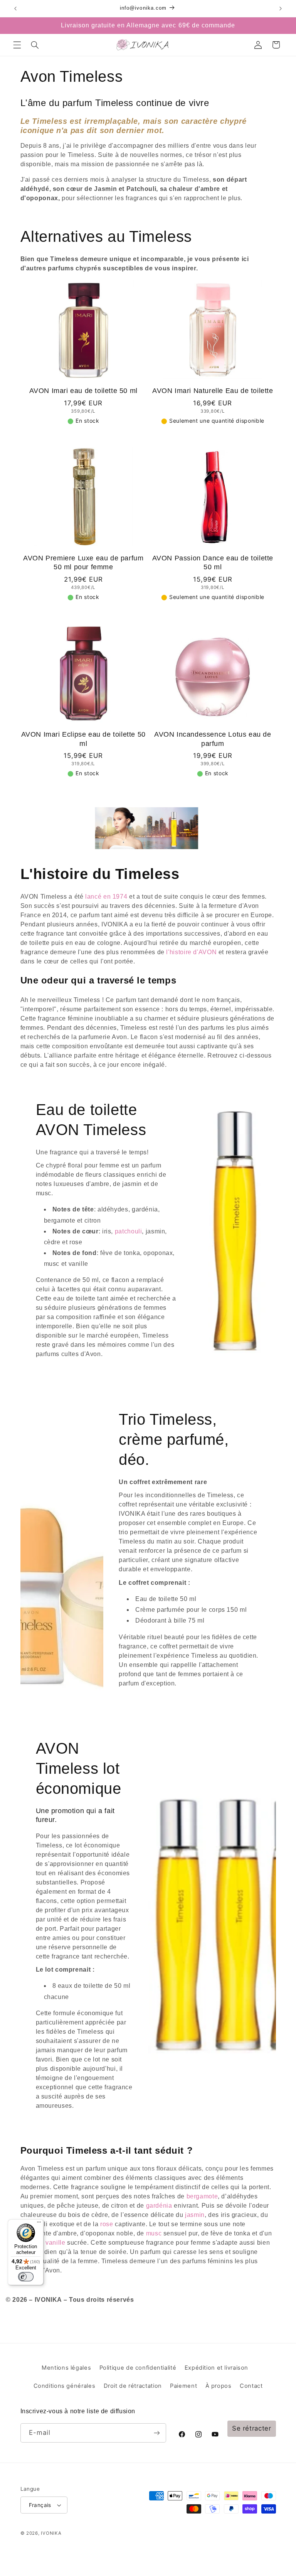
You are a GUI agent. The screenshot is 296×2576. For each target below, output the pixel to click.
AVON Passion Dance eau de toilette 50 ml (213, 563)
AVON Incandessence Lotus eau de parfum (213, 739)
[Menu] (39, 2224)
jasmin (195, 2215)
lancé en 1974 (106, 897)
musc (154, 2233)
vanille (55, 2243)
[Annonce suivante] (281, 8)
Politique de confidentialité (138, 2368)
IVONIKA (51, 2533)
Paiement (183, 2386)
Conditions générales (65, 2386)
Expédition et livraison (217, 2368)
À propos (219, 2386)
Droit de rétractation (133, 2386)
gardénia (159, 2206)
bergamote (202, 2196)
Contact (251, 2386)
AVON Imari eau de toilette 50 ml (83, 391)
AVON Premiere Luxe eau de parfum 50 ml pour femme (83, 563)
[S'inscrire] (156, 2433)
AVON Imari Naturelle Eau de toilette (213, 391)
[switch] (26, 2277)
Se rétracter (252, 2428)
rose (106, 2224)
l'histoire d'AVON (191, 952)
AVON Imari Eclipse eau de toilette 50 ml (83, 739)
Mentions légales (66, 2368)
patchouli (129, 1231)
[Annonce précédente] (15, 8)
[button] (17, 45)
